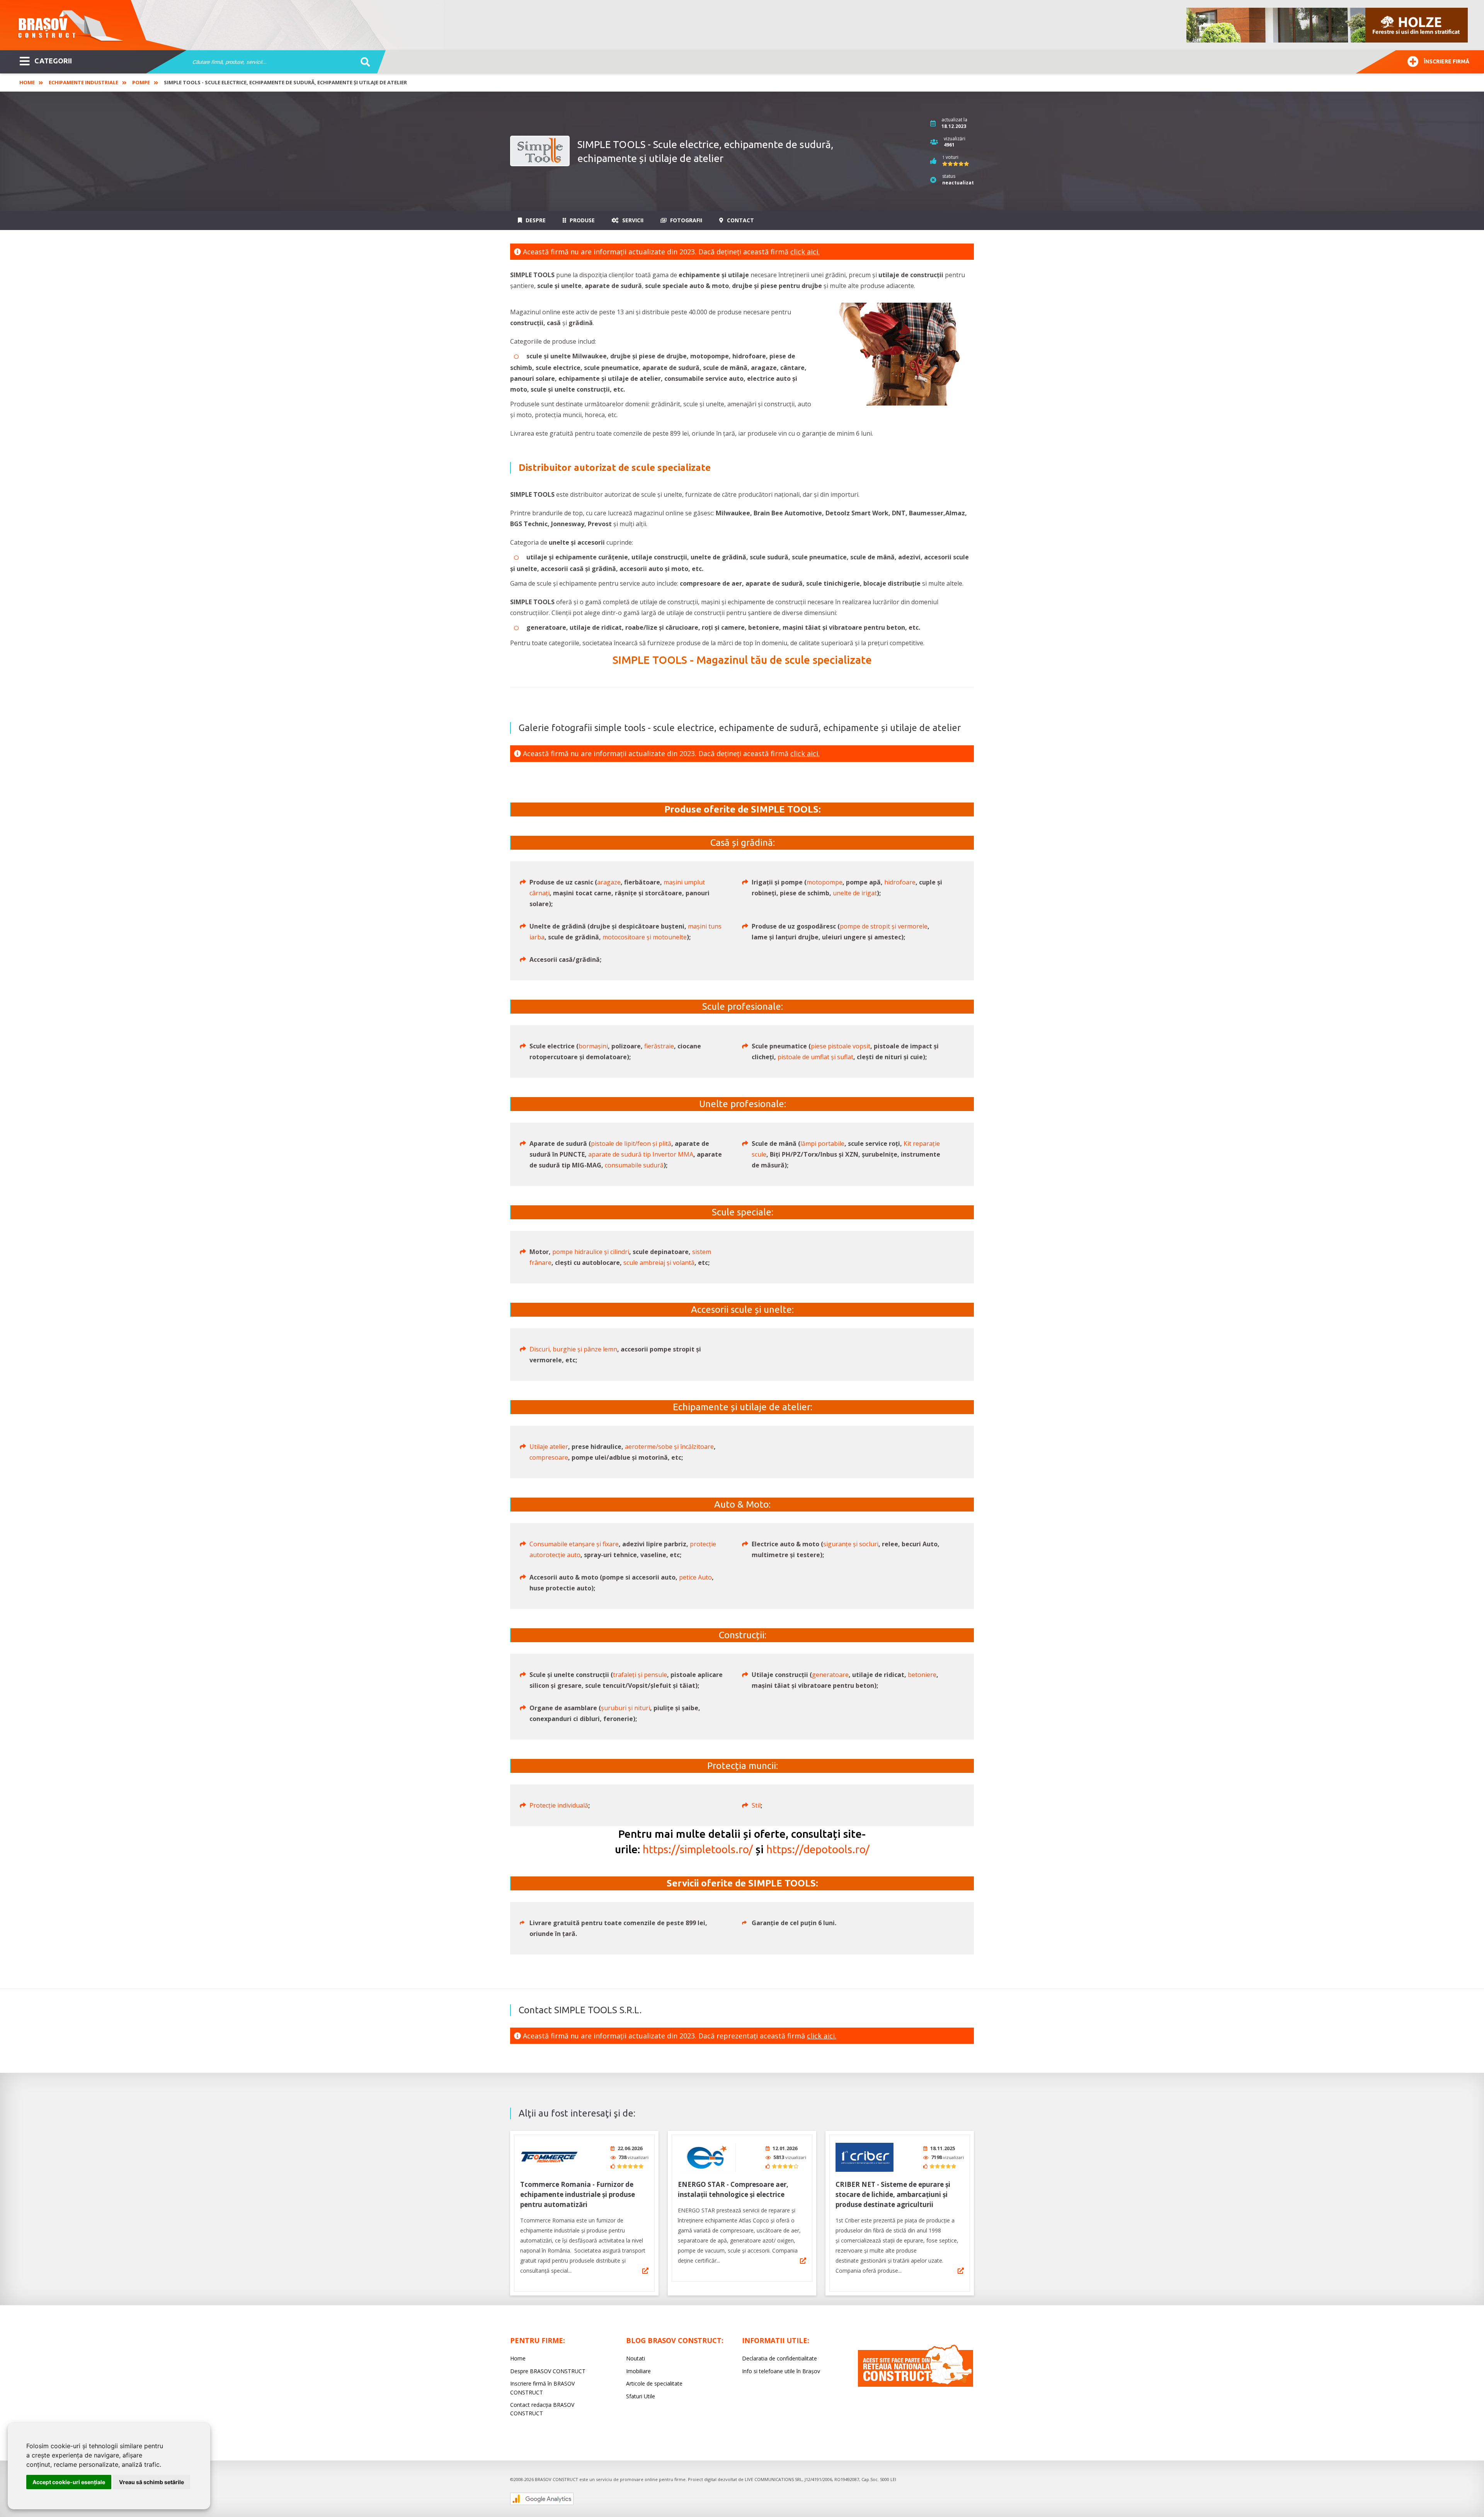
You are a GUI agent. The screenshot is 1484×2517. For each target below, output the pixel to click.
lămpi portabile (822, 1143)
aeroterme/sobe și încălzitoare (669, 1447)
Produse (581, 220)
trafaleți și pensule (640, 1675)
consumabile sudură (634, 1165)
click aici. (805, 252)
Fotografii (685, 220)
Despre (535, 220)
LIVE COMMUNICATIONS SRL (773, 2479)
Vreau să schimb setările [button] (151, 2482)
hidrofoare (900, 882)
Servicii (632, 220)
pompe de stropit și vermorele (884, 926)
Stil (756, 1805)
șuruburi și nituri (625, 1708)
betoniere (922, 1675)
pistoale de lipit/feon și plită (631, 1143)
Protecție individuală (559, 1805)
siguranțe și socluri (851, 1544)
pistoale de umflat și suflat (815, 1057)
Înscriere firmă (1447, 61)
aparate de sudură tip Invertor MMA (641, 1154)
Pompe (141, 82)
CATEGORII (53, 61)
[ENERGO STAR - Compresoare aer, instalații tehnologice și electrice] (707, 2157)
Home (27, 82)
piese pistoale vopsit (841, 1046)
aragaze (609, 882)
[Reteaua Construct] (916, 2385)
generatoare (830, 1675)
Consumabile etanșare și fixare (574, 1544)
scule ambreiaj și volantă (659, 1263)
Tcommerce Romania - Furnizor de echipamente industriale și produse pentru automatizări (578, 2194)
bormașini (593, 1046)
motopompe (825, 882)
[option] (1327, 25)
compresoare (549, 1457)
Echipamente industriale (83, 82)
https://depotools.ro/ (818, 1849)
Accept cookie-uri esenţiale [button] (69, 2482)
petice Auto (695, 1577)
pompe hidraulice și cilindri (591, 1252)
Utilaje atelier (549, 1447)
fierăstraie (659, 1046)
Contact (740, 220)
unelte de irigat (855, 893)
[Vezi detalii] (645, 2271)
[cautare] (363, 62)
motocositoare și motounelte (645, 937)
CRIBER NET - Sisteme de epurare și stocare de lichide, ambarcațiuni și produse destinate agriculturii (893, 2194)
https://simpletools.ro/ (698, 1849)
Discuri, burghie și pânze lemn (573, 1349)
